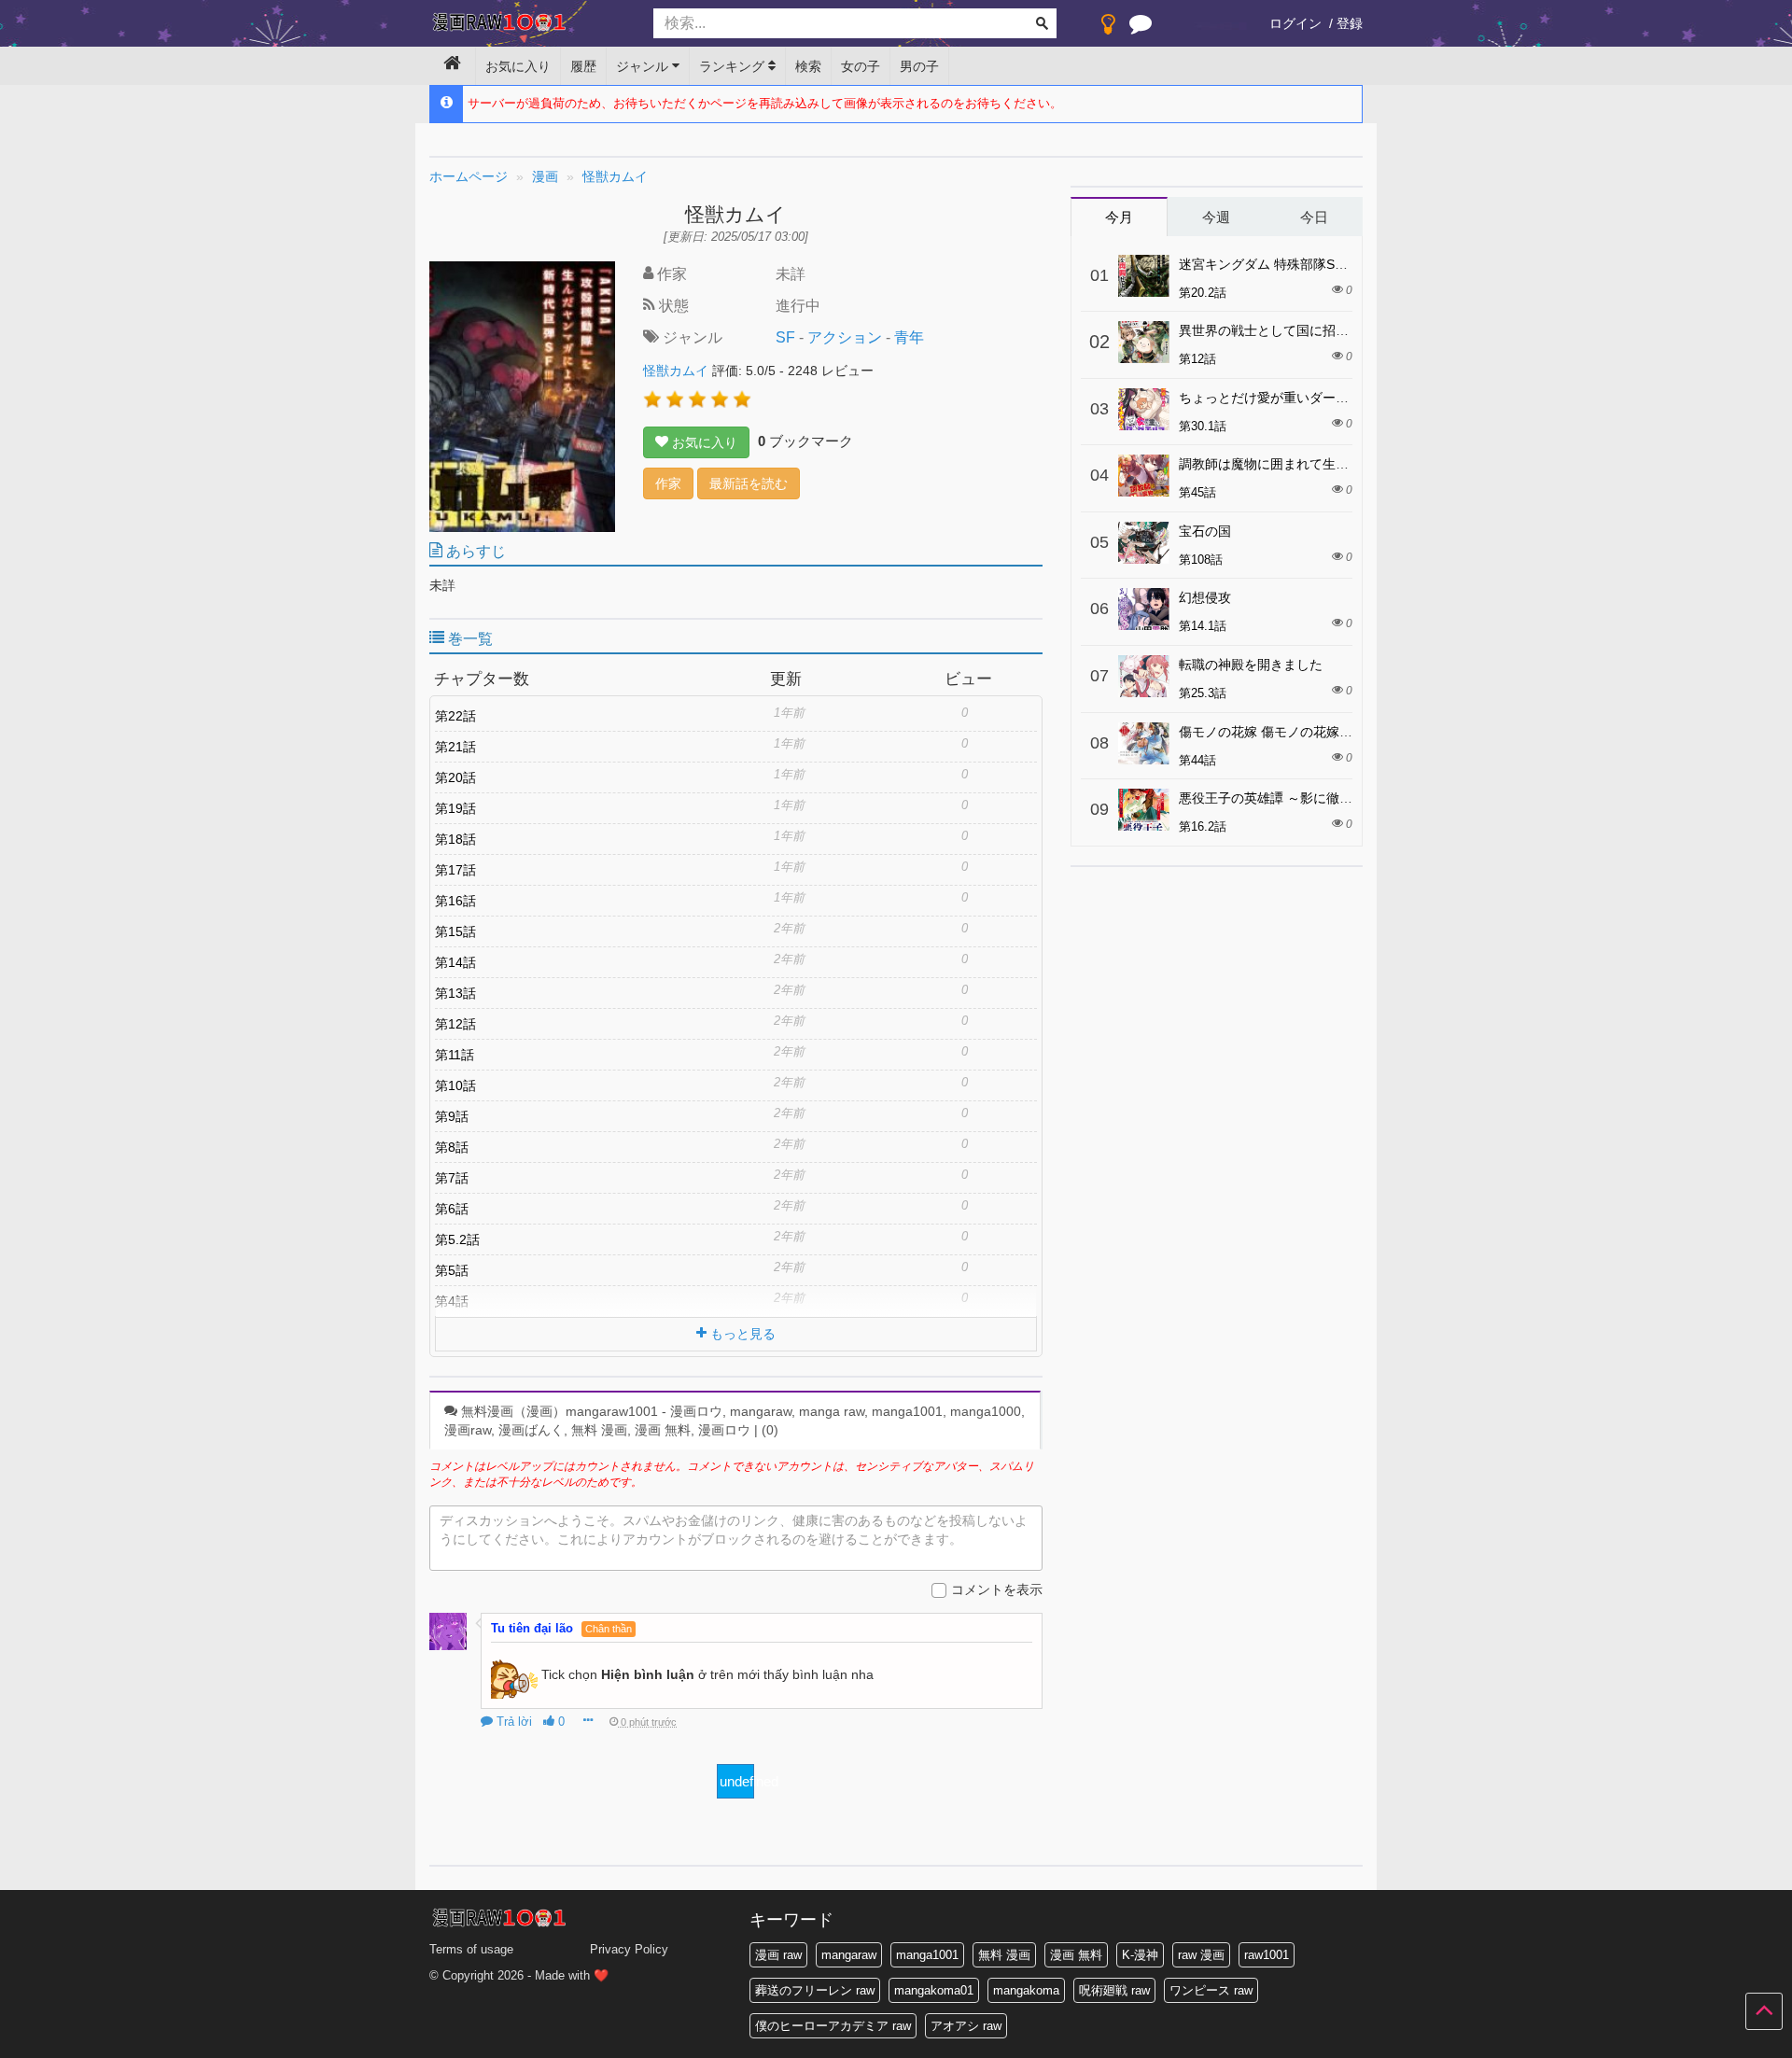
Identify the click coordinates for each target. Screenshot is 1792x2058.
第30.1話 (1203, 426)
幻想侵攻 (1205, 597)
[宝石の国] (1144, 543)
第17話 (455, 870)
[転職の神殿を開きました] (1144, 676)
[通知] (1141, 28)
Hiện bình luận (648, 1674)
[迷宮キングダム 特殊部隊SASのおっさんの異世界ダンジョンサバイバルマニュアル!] (1144, 276)
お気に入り (518, 66)
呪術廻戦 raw (1114, 1990)
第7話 (452, 1178)
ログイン (1295, 23)
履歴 (583, 66)
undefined (737, 1781)
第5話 (452, 1270)
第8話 (452, 1147)
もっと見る (741, 1334)
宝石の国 (1205, 531)
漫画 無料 (1076, 1955)
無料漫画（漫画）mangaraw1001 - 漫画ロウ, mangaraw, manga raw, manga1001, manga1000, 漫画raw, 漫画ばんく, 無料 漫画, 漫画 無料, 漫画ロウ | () (735, 1421)
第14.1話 (1203, 626)
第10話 (455, 1085)
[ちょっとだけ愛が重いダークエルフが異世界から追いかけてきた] (1144, 409)
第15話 (455, 931)
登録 (1350, 23)
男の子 (919, 66)
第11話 (455, 1055)
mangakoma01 (934, 1990)
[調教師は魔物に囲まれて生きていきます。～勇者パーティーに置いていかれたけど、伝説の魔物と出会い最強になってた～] (1144, 476)
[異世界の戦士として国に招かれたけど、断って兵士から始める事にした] (1144, 342)
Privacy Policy (629, 1949)
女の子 (861, 66)
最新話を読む (749, 483)
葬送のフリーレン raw (815, 1990)
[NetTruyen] (527, 24)
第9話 (452, 1116)
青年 (909, 337)
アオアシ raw (966, 2026)
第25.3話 (1203, 693)
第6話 (452, 1209)
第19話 (455, 808)
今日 (1314, 217)
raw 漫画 (1201, 1955)
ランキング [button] (734, 66)
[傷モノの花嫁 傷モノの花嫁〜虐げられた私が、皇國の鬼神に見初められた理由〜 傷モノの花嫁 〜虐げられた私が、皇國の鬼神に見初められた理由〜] (1144, 743)
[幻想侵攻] (1144, 609)
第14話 (455, 962)
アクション (845, 337)
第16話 (455, 901)
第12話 (455, 1024)
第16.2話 (1203, 826)
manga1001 (927, 1955)
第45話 (1197, 492)
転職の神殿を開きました (1251, 665)
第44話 (1197, 760)
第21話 (455, 747)
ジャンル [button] (644, 66)
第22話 (455, 716)
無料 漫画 (1004, 1955)
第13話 (455, 993)
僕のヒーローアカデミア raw (833, 2026)
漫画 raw (778, 1955)
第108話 (1201, 560)
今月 (1119, 217)
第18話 (455, 839)
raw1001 (1267, 1955)
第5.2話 (457, 1239)
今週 (1216, 217)
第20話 (455, 777)
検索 (808, 66)
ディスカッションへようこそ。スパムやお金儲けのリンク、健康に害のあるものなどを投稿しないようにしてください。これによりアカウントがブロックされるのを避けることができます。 (734, 1530)
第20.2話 (1203, 293)
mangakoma (1026, 1990)
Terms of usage (471, 1949)
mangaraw (849, 1955)
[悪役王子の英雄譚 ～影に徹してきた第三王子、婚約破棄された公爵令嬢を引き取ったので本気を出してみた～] (1144, 810)
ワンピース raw (1211, 1990)
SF (785, 337)
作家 (668, 483)
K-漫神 (1140, 1955)
